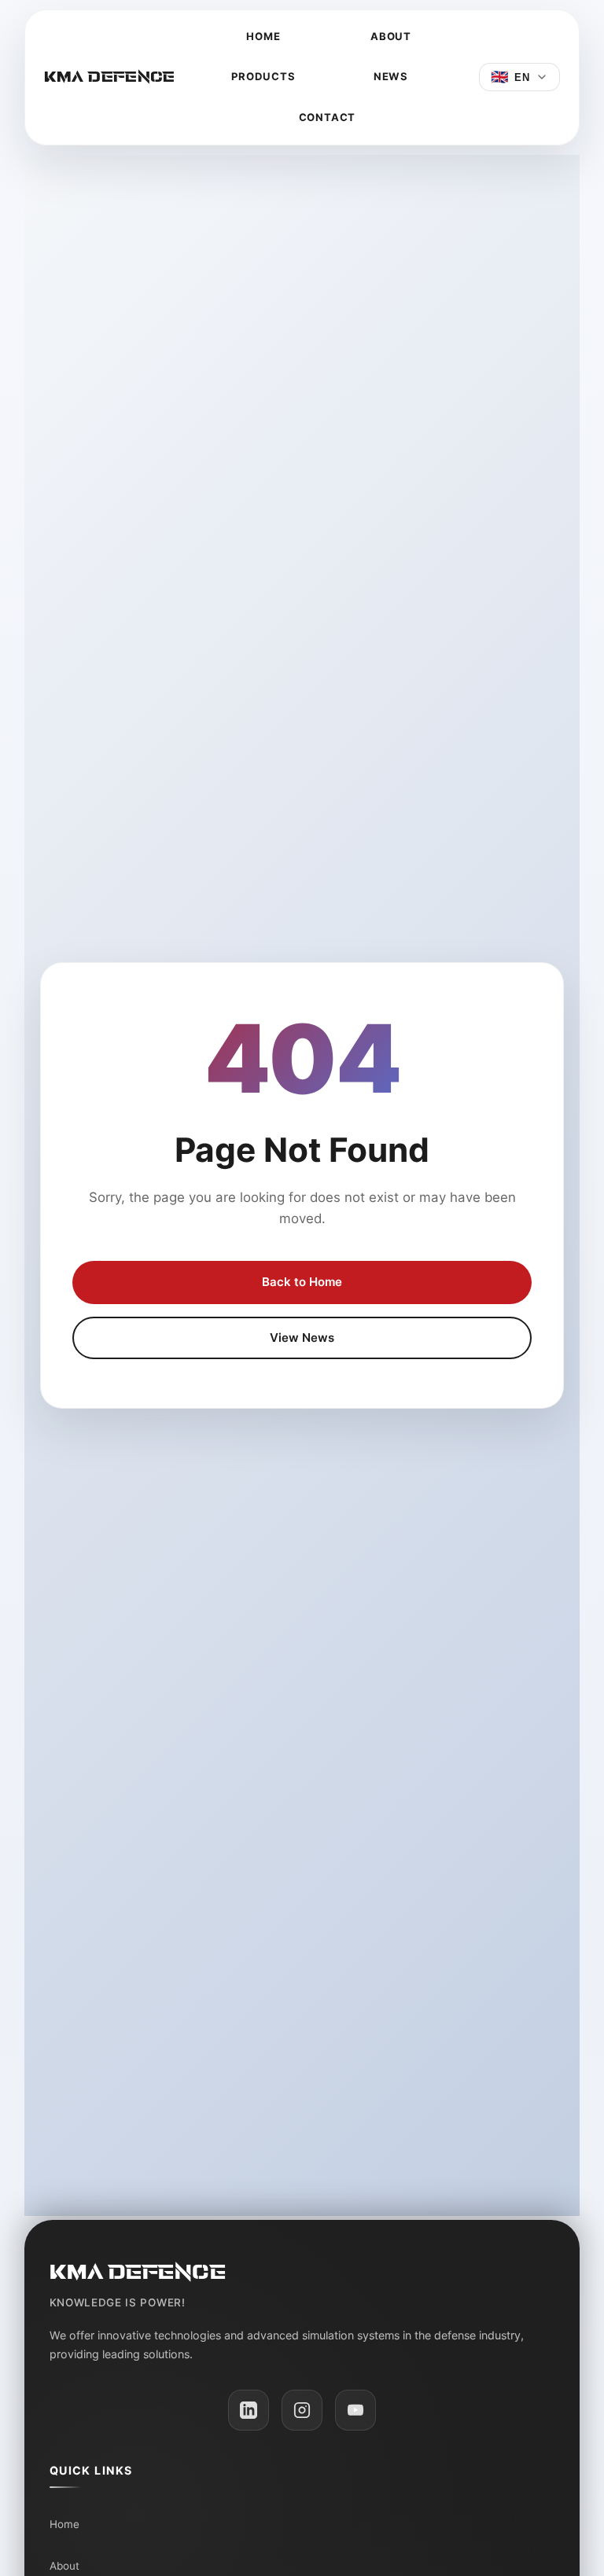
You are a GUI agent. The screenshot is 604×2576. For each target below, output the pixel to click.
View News (302, 1338)
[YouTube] (355, 2410)
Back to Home (302, 1282)
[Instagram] (302, 2410)
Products (263, 76)
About (391, 36)
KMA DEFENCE (110, 77)
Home (263, 36)
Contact (328, 117)
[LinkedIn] (249, 2410)
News (391, 76)
